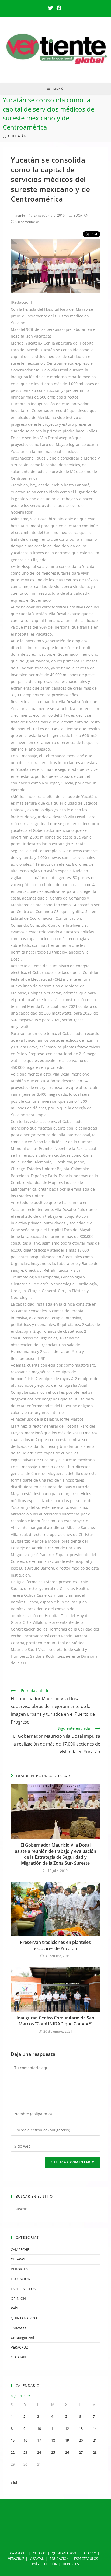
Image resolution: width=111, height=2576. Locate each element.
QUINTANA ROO (24, 2318)
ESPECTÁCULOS (23, 2289)
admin (20, 215)
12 (67, 2428)
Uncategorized (22, 2338)
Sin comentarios (27, 222)
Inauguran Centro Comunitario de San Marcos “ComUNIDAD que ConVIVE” (55, 2021)
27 (81, 2452)
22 (13, 2452)
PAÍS (14, 2308)
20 (81, 2440)
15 (13, 2440)
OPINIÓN (18, 2298)
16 (25, 2440)
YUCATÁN (81, 215)
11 (53, 2428)
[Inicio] (4, 136)
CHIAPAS (18, 2259)
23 (25, 2452)
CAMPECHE (20, 2249)
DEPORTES (19, 2269)
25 (53, 2452)
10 (39, 2428)
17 (39, 2440)
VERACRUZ (19, 2347)
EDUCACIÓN (21, 2279)
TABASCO (18, 2328)
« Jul (14, 2482)
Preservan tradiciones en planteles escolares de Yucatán (55, 1945)
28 (95, 2452)
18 (53, 2440)
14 (95, 2428)
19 (67, 2440)
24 (39, 2452)
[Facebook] (59, 8)
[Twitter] (51, 8)
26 (67, 2452)
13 (81, 2428)
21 (95, 2440)
